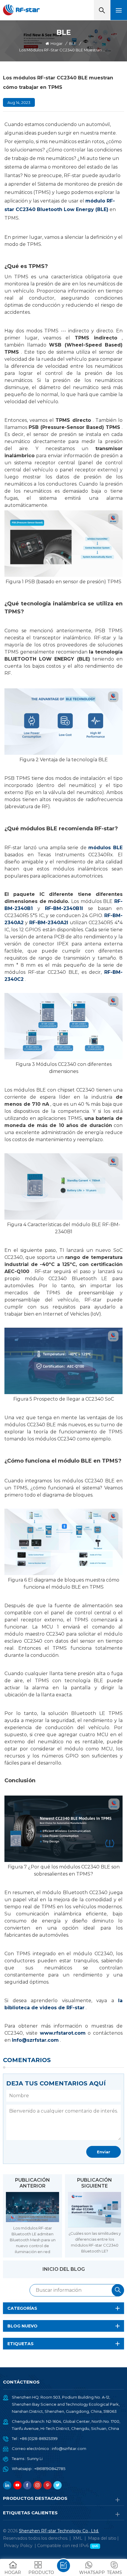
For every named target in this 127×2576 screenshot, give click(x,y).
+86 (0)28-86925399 (39, 2438)
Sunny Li (35, 2459)
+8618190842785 (50, 2469)
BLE (73, 43)
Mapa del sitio (102, 2538)
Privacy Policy (18, 2546)
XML (78, 2538)
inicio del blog (64, 2269)
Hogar (57, 43)
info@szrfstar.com (69, 2448)
